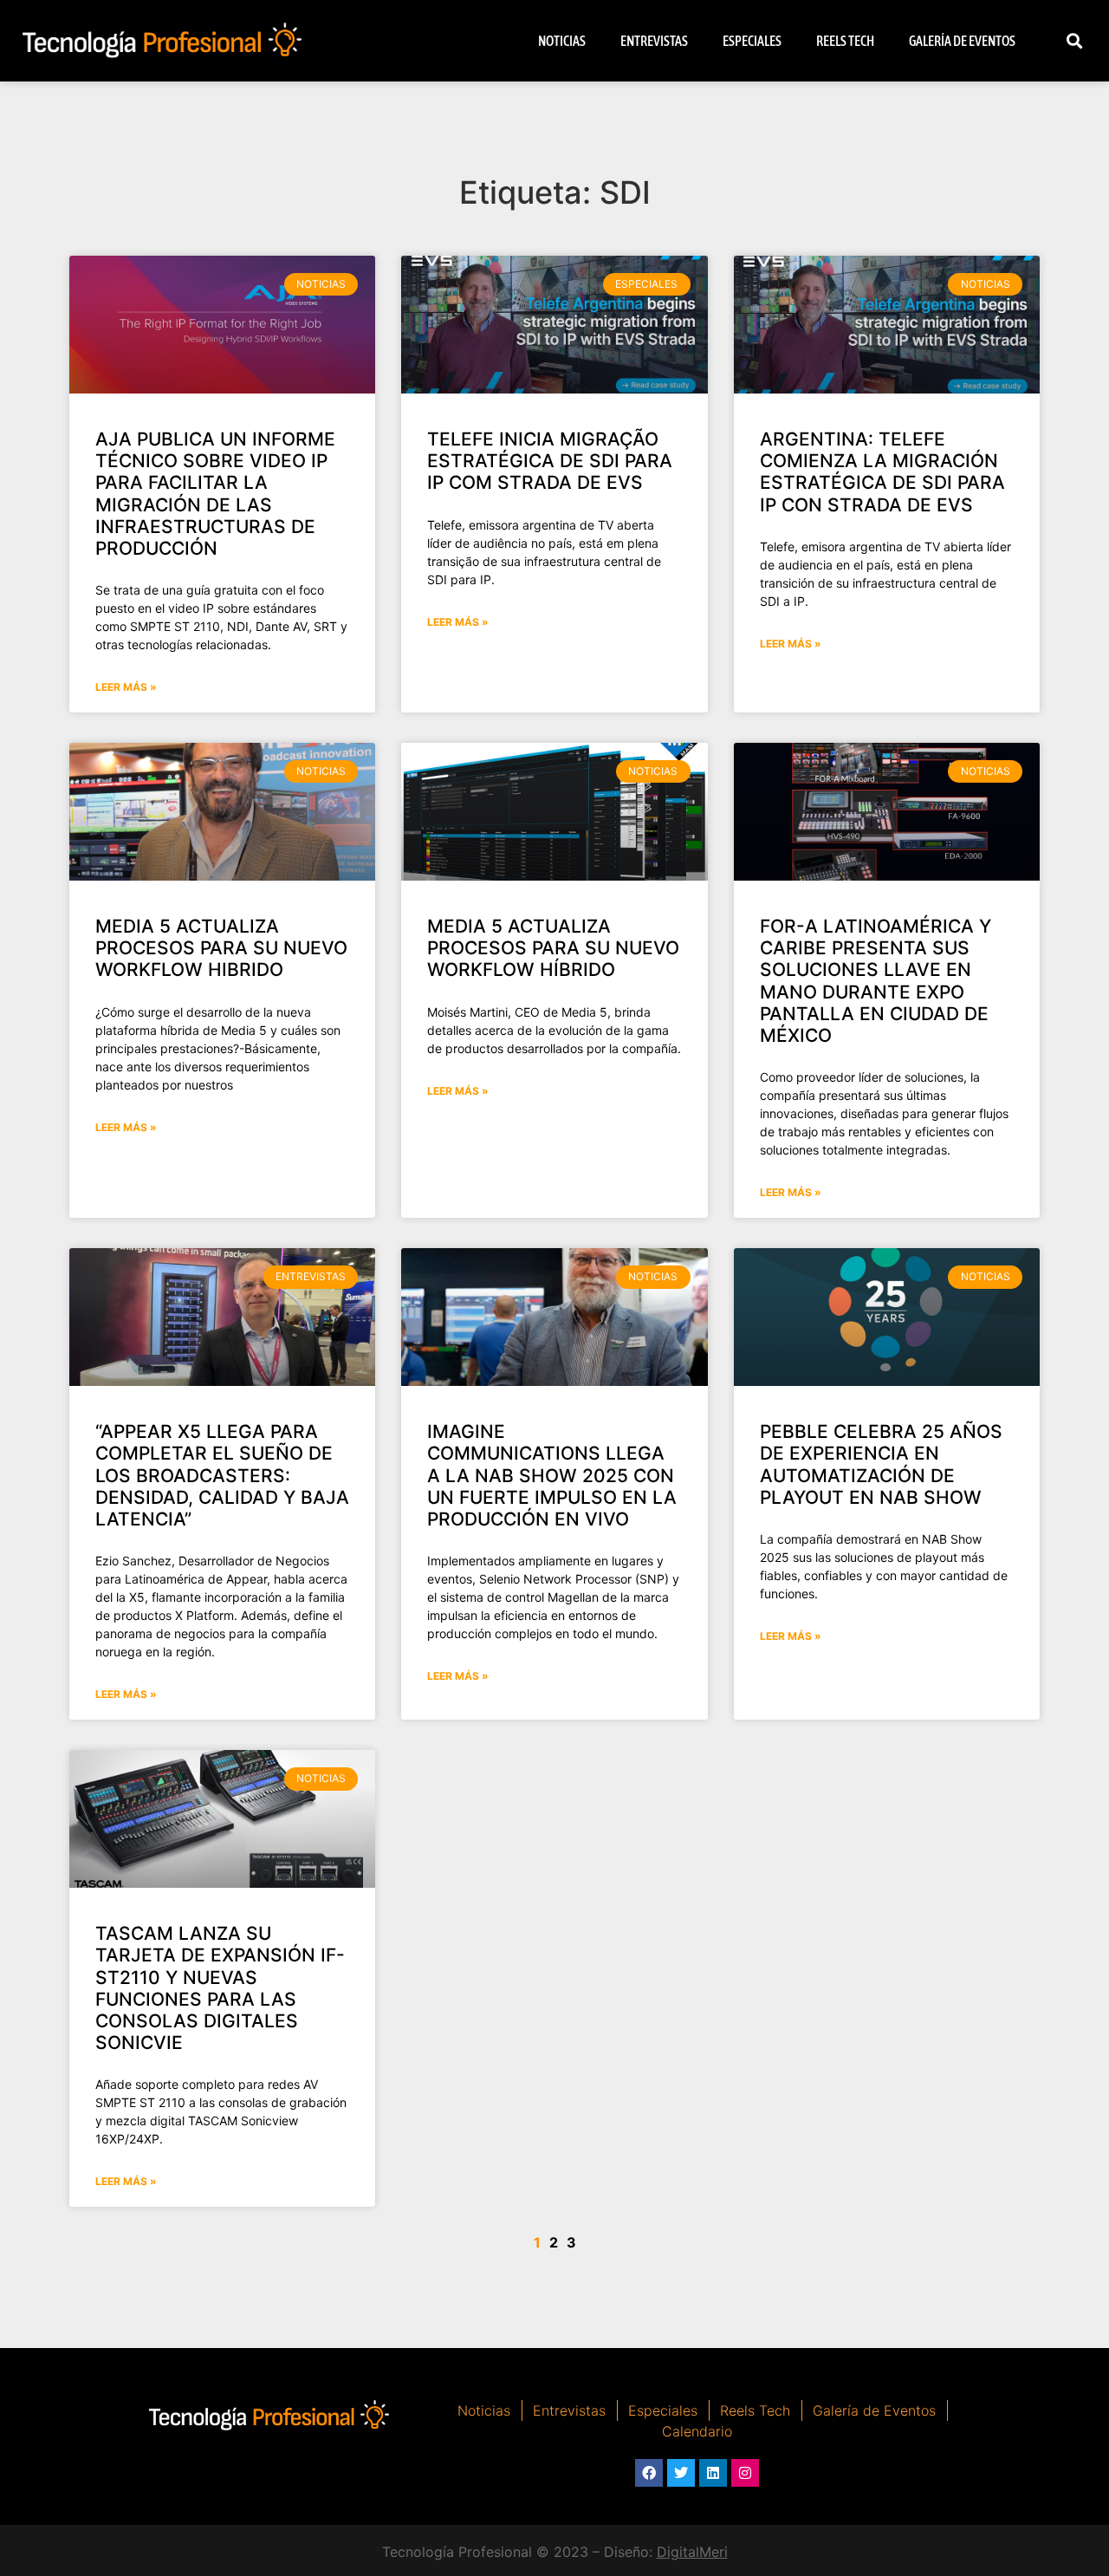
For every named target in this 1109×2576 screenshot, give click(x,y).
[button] (1075, 41)
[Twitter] (681, 2473)
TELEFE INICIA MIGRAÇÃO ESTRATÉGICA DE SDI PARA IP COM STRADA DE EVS (550, 461)
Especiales (752, 41)
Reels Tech (845, 41)
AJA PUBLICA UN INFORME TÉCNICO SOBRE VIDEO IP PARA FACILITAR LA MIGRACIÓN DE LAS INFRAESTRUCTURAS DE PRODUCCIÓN (215, 494)
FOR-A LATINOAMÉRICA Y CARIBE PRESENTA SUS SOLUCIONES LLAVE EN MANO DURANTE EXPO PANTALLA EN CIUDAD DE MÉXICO (876, 981)
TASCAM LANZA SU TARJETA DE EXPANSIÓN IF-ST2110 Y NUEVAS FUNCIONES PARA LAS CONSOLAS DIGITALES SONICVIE (220, 1988)
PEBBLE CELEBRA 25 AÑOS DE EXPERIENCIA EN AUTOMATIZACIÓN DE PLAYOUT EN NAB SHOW (881, 1464)
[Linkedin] (713, 2473)
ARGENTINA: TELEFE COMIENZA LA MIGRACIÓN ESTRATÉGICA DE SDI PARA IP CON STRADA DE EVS (882, 472)
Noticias (562, 41)
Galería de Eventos (962, 41)
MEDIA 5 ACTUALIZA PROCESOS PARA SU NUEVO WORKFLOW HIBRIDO (221, 948)
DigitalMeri (692, 2552)
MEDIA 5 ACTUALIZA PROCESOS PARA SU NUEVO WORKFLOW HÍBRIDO (553, 948)
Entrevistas (654, 41)
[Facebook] (649, 2473)
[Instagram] (745, 2473)
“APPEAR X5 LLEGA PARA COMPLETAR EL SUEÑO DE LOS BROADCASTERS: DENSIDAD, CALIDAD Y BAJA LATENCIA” (222, 1475)
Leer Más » (126, 687)
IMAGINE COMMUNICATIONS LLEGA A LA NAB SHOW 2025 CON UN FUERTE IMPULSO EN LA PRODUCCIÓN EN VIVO (552, 1475)
